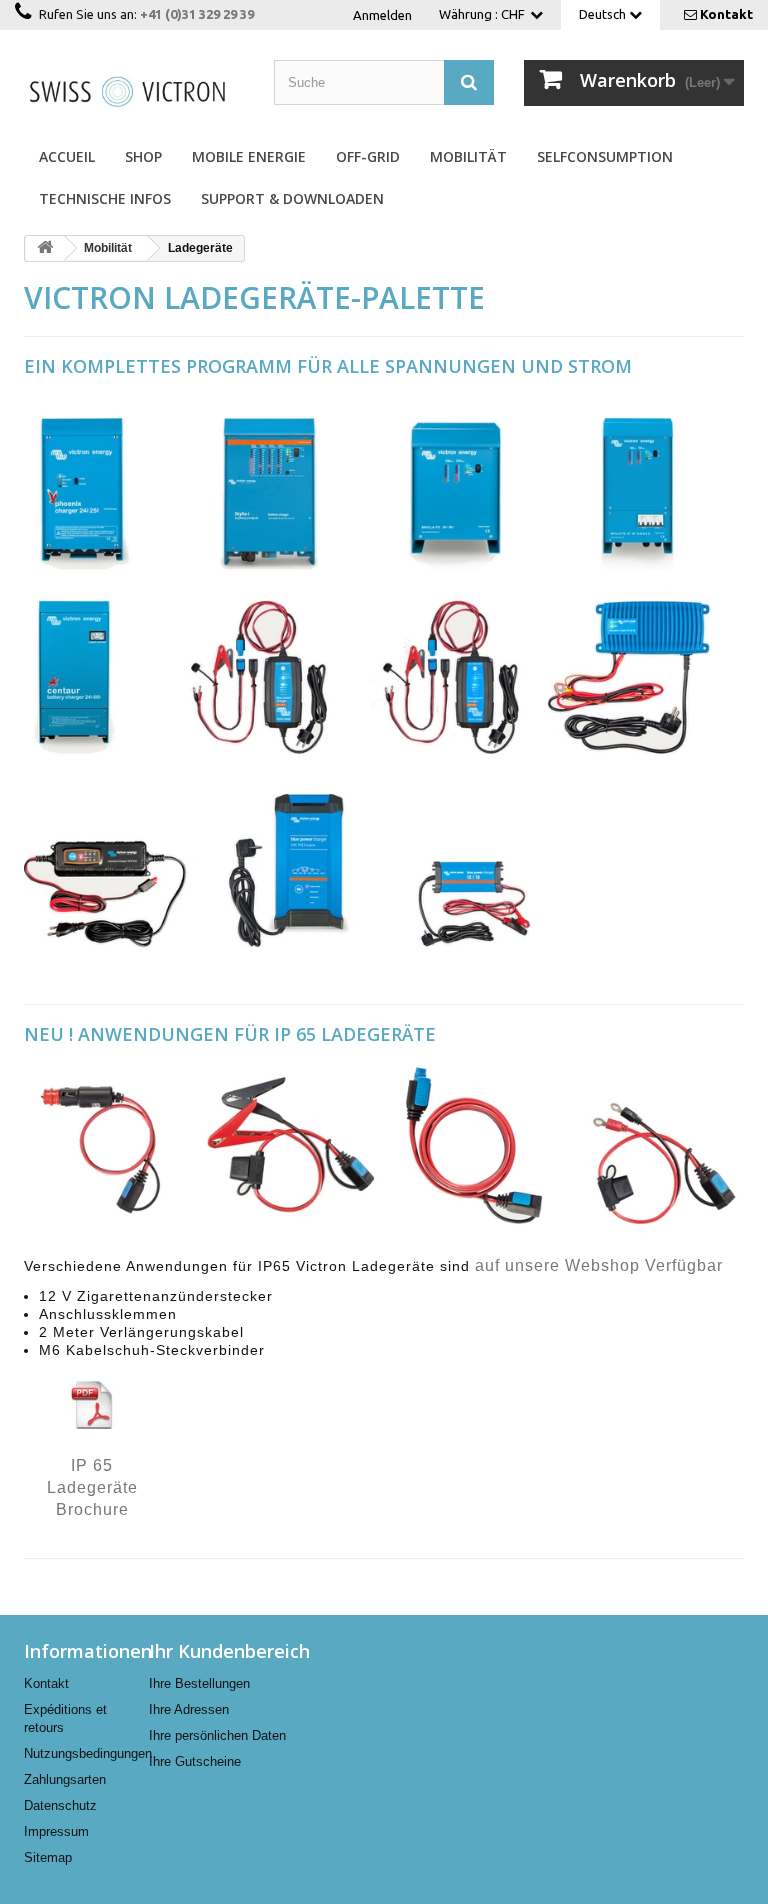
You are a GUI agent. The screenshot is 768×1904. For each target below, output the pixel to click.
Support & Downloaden (292, 198)
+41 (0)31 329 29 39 (197, 14)
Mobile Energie (249, 156)
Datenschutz (60, 1805)
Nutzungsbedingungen (88, 1753)
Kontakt (726, 14)
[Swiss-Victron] (134, 90)
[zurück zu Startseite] (45, 248)
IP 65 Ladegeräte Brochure (92, 1488)
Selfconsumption (605, 156)
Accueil (67, 156)
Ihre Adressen (189, 1709)
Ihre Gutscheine (195, 1761)
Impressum (56, 1831)
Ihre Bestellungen (199, 1683)
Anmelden (382, 15)
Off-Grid (368, 156)
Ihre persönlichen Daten (217, 1735)
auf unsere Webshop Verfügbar (599, 1265)
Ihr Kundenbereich (229, 1651)
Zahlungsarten (65, 1779)
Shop (143, 156)
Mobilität (468, 156)
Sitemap (48, 1857)
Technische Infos (105, 198)
